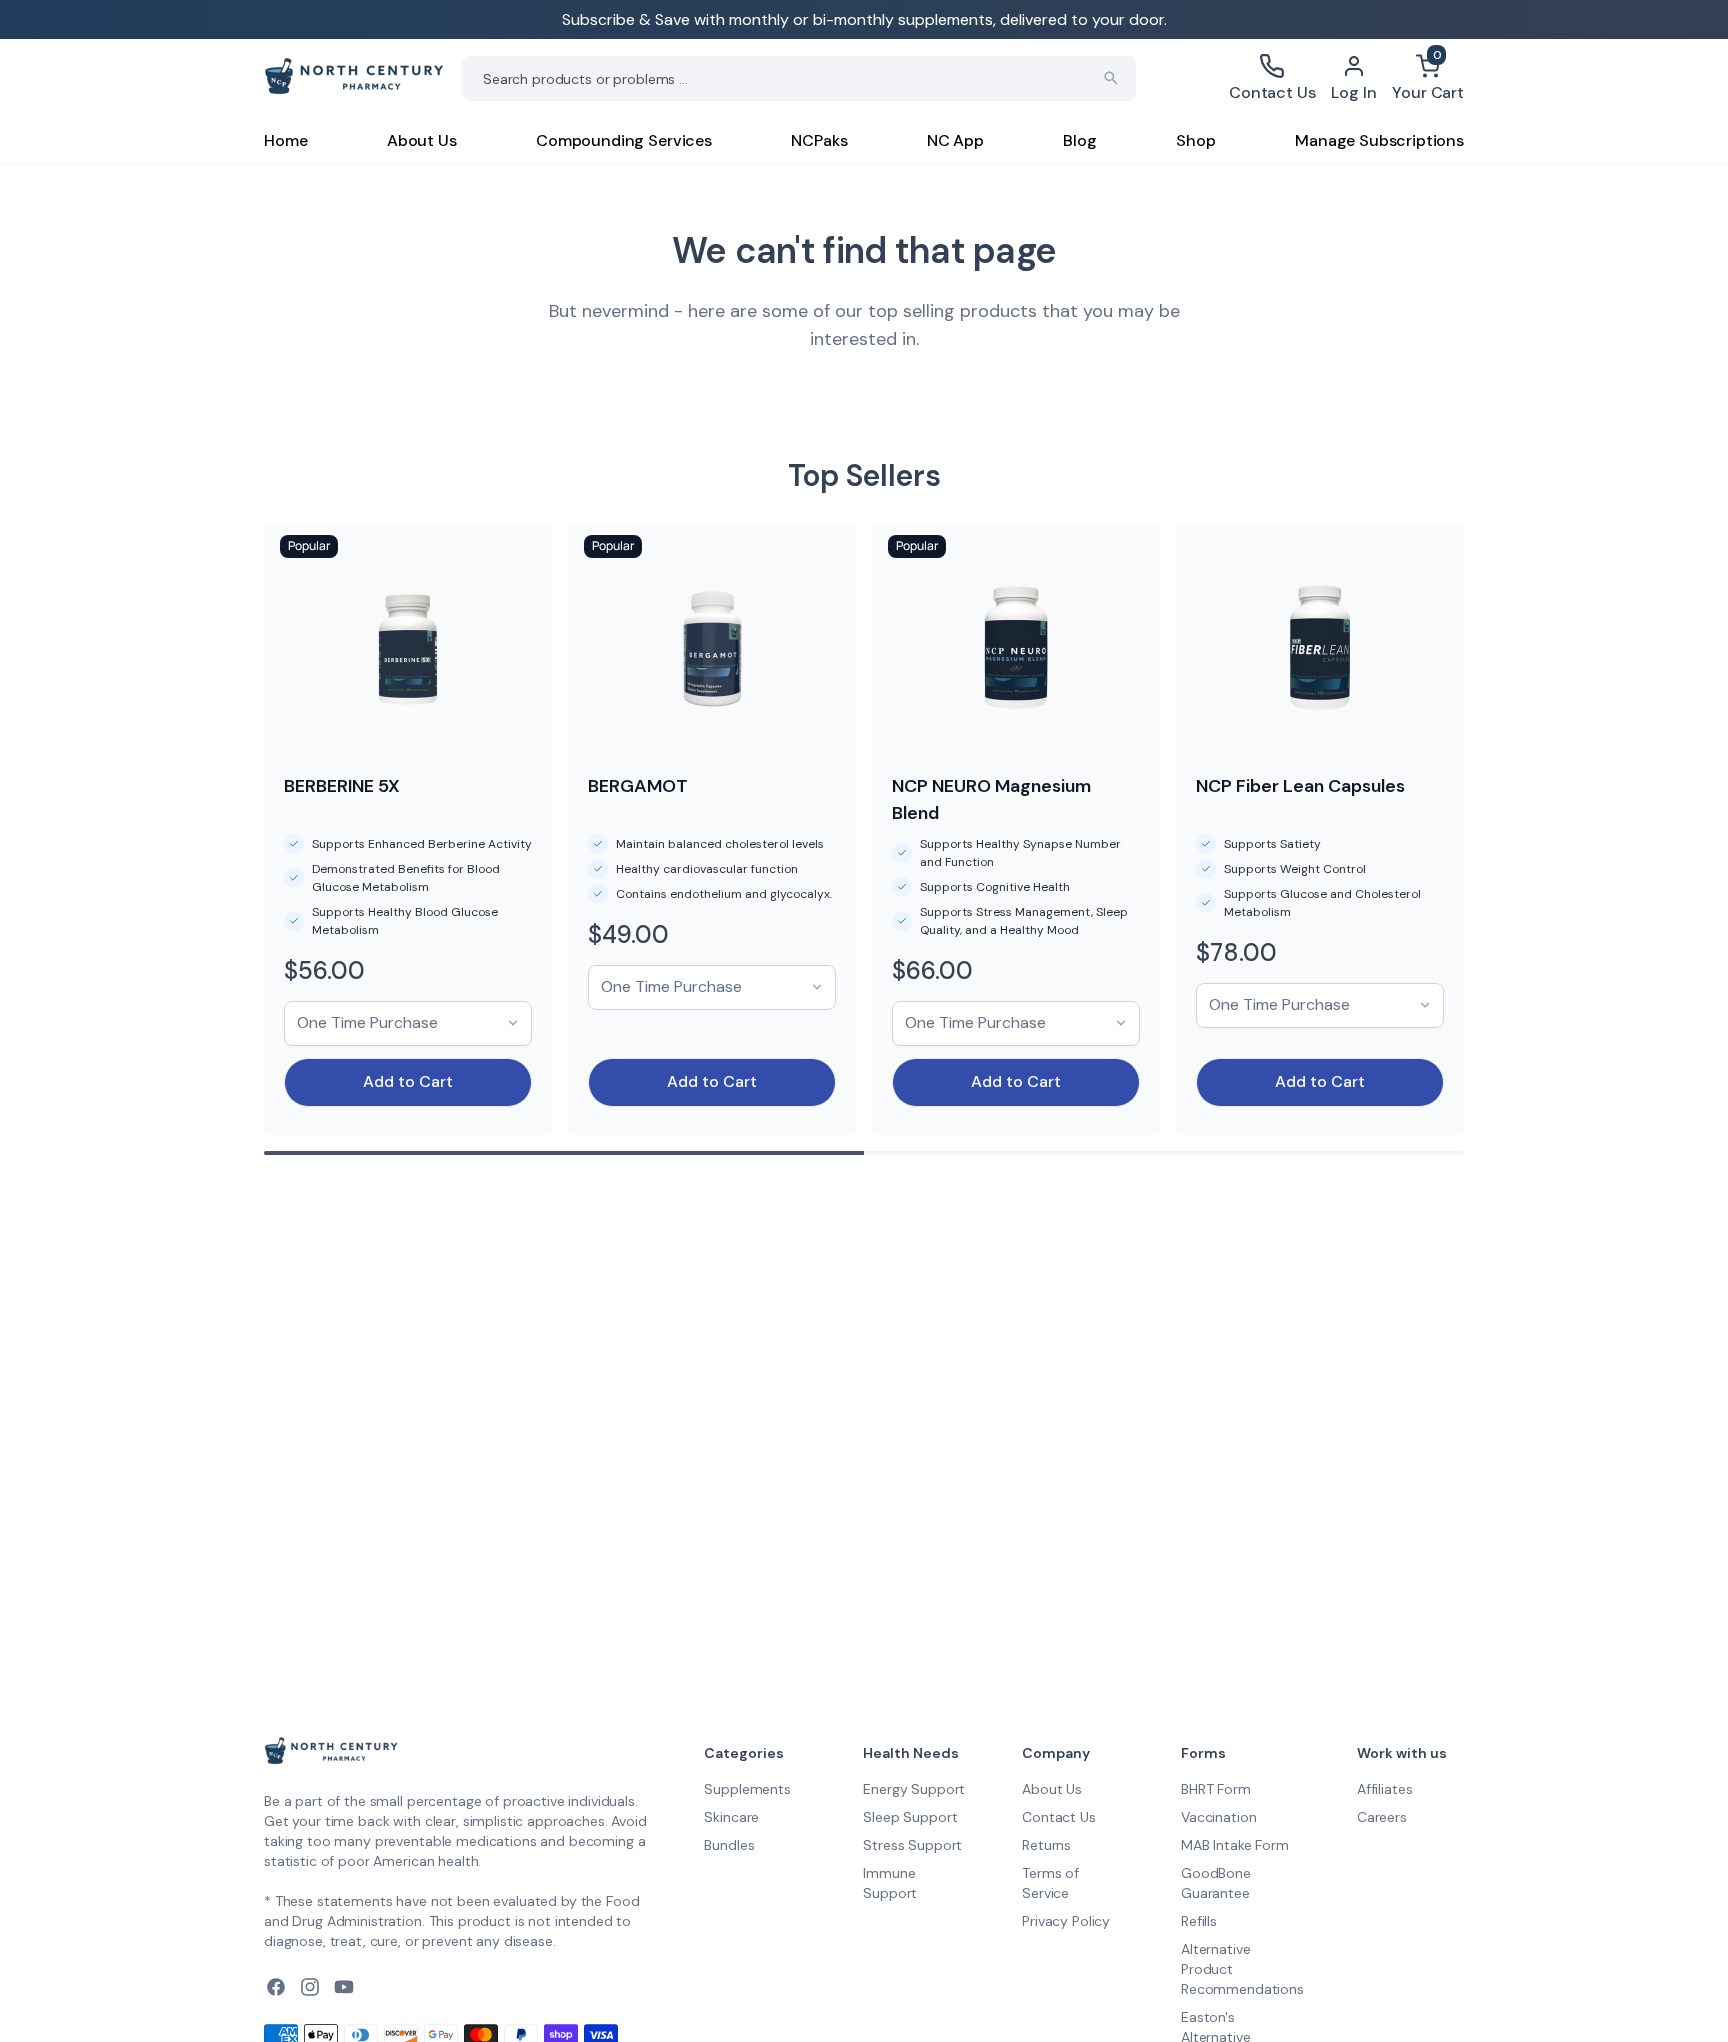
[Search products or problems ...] (1111, 78)
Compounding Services (624, 140)
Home (285, 140)
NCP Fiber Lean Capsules (1300, 786)
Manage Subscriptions (1379, 140)
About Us (422, 140)
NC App (955, 140)
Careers (1382, 1817)
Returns (1046, 1845)
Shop (1195, 140)
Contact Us (1059, 1817)
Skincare (731, 1817)
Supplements (747, 1789)
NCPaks (819, 140)
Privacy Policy (1066, 1921)
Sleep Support (910, 1817)
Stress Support (912, 1845)
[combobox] (799, 78)
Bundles (729, 1845)
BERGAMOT (638, 786)
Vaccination (1218, 1817)
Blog (1079, 140)
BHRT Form (1216, 1789)
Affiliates (1385, 1789)
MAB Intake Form (1235, 1845)
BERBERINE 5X (342, 786)
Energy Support (914, 1789)
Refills (1199, 1921)
